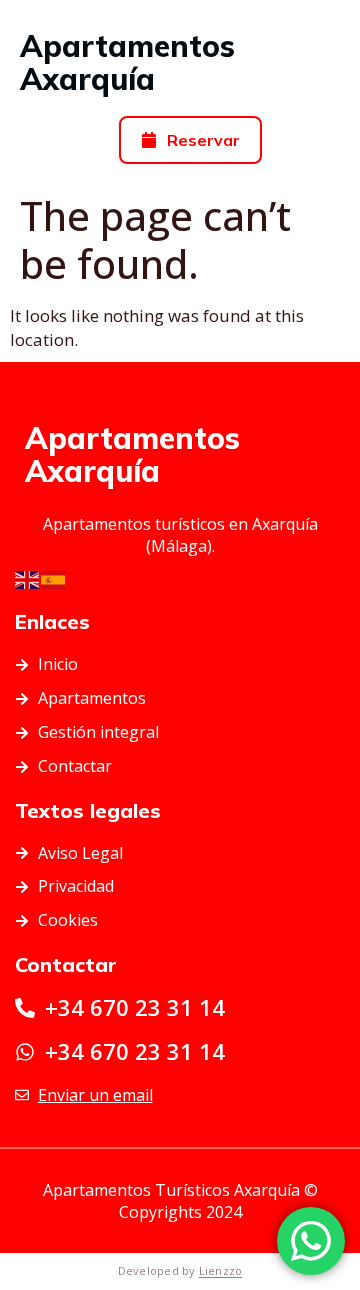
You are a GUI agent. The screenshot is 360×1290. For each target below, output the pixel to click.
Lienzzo (221, 1270)
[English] (28, 578)
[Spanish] (54, 578)
